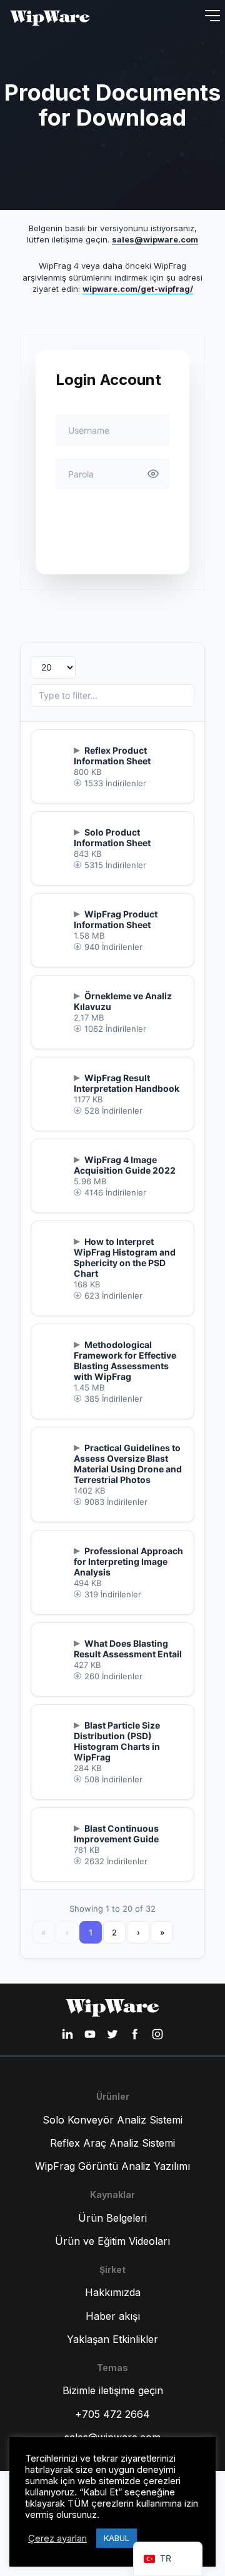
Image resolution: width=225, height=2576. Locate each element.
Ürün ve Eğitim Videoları (112, 2241)
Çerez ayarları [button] (57, 2539)
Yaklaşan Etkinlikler (112, 2339)
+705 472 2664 (112, 2414)
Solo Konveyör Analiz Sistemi (112, 2120)
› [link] (138, 1932)
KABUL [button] (117, 2538)
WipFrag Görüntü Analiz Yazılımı (112, 2166)
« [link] (43, 1932)
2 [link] (114, 1932)
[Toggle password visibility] (153, 474)
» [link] (162, 1932)
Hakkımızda (113, 2292)
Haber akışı (113, 2316)
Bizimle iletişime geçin (113, 2390)
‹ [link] (67, 1932)
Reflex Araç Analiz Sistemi (112, 2143)
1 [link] (91, 1932)
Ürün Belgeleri (112, 2218)
